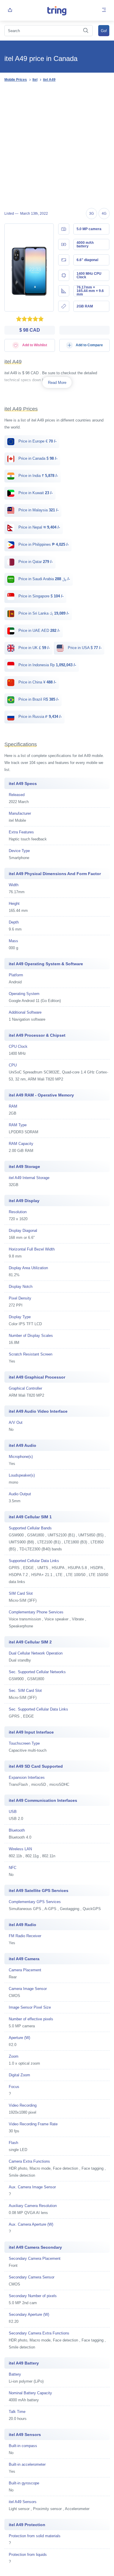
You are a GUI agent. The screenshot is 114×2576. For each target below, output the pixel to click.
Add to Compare (89, 345)
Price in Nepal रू (39, 527)
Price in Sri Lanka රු (43, 613)
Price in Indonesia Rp (47, 665)
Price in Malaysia (38, 510)
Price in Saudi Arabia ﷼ (44, 579)
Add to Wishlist (34, 345)
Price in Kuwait (35, 493)
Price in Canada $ (37, 458)
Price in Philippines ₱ (43, 544)
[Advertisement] (57, 146)
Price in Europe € (37, 441)
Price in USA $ (84, 648)
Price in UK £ (33, 648)
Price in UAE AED (39, 631)
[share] (10, 10)
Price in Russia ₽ (39, 717)
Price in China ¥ (37, 682)
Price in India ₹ (38, 476)
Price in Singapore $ (40, 596)
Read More (57, 383)
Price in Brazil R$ (38, 699)
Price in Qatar (35, 562)
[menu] (104, 10)
